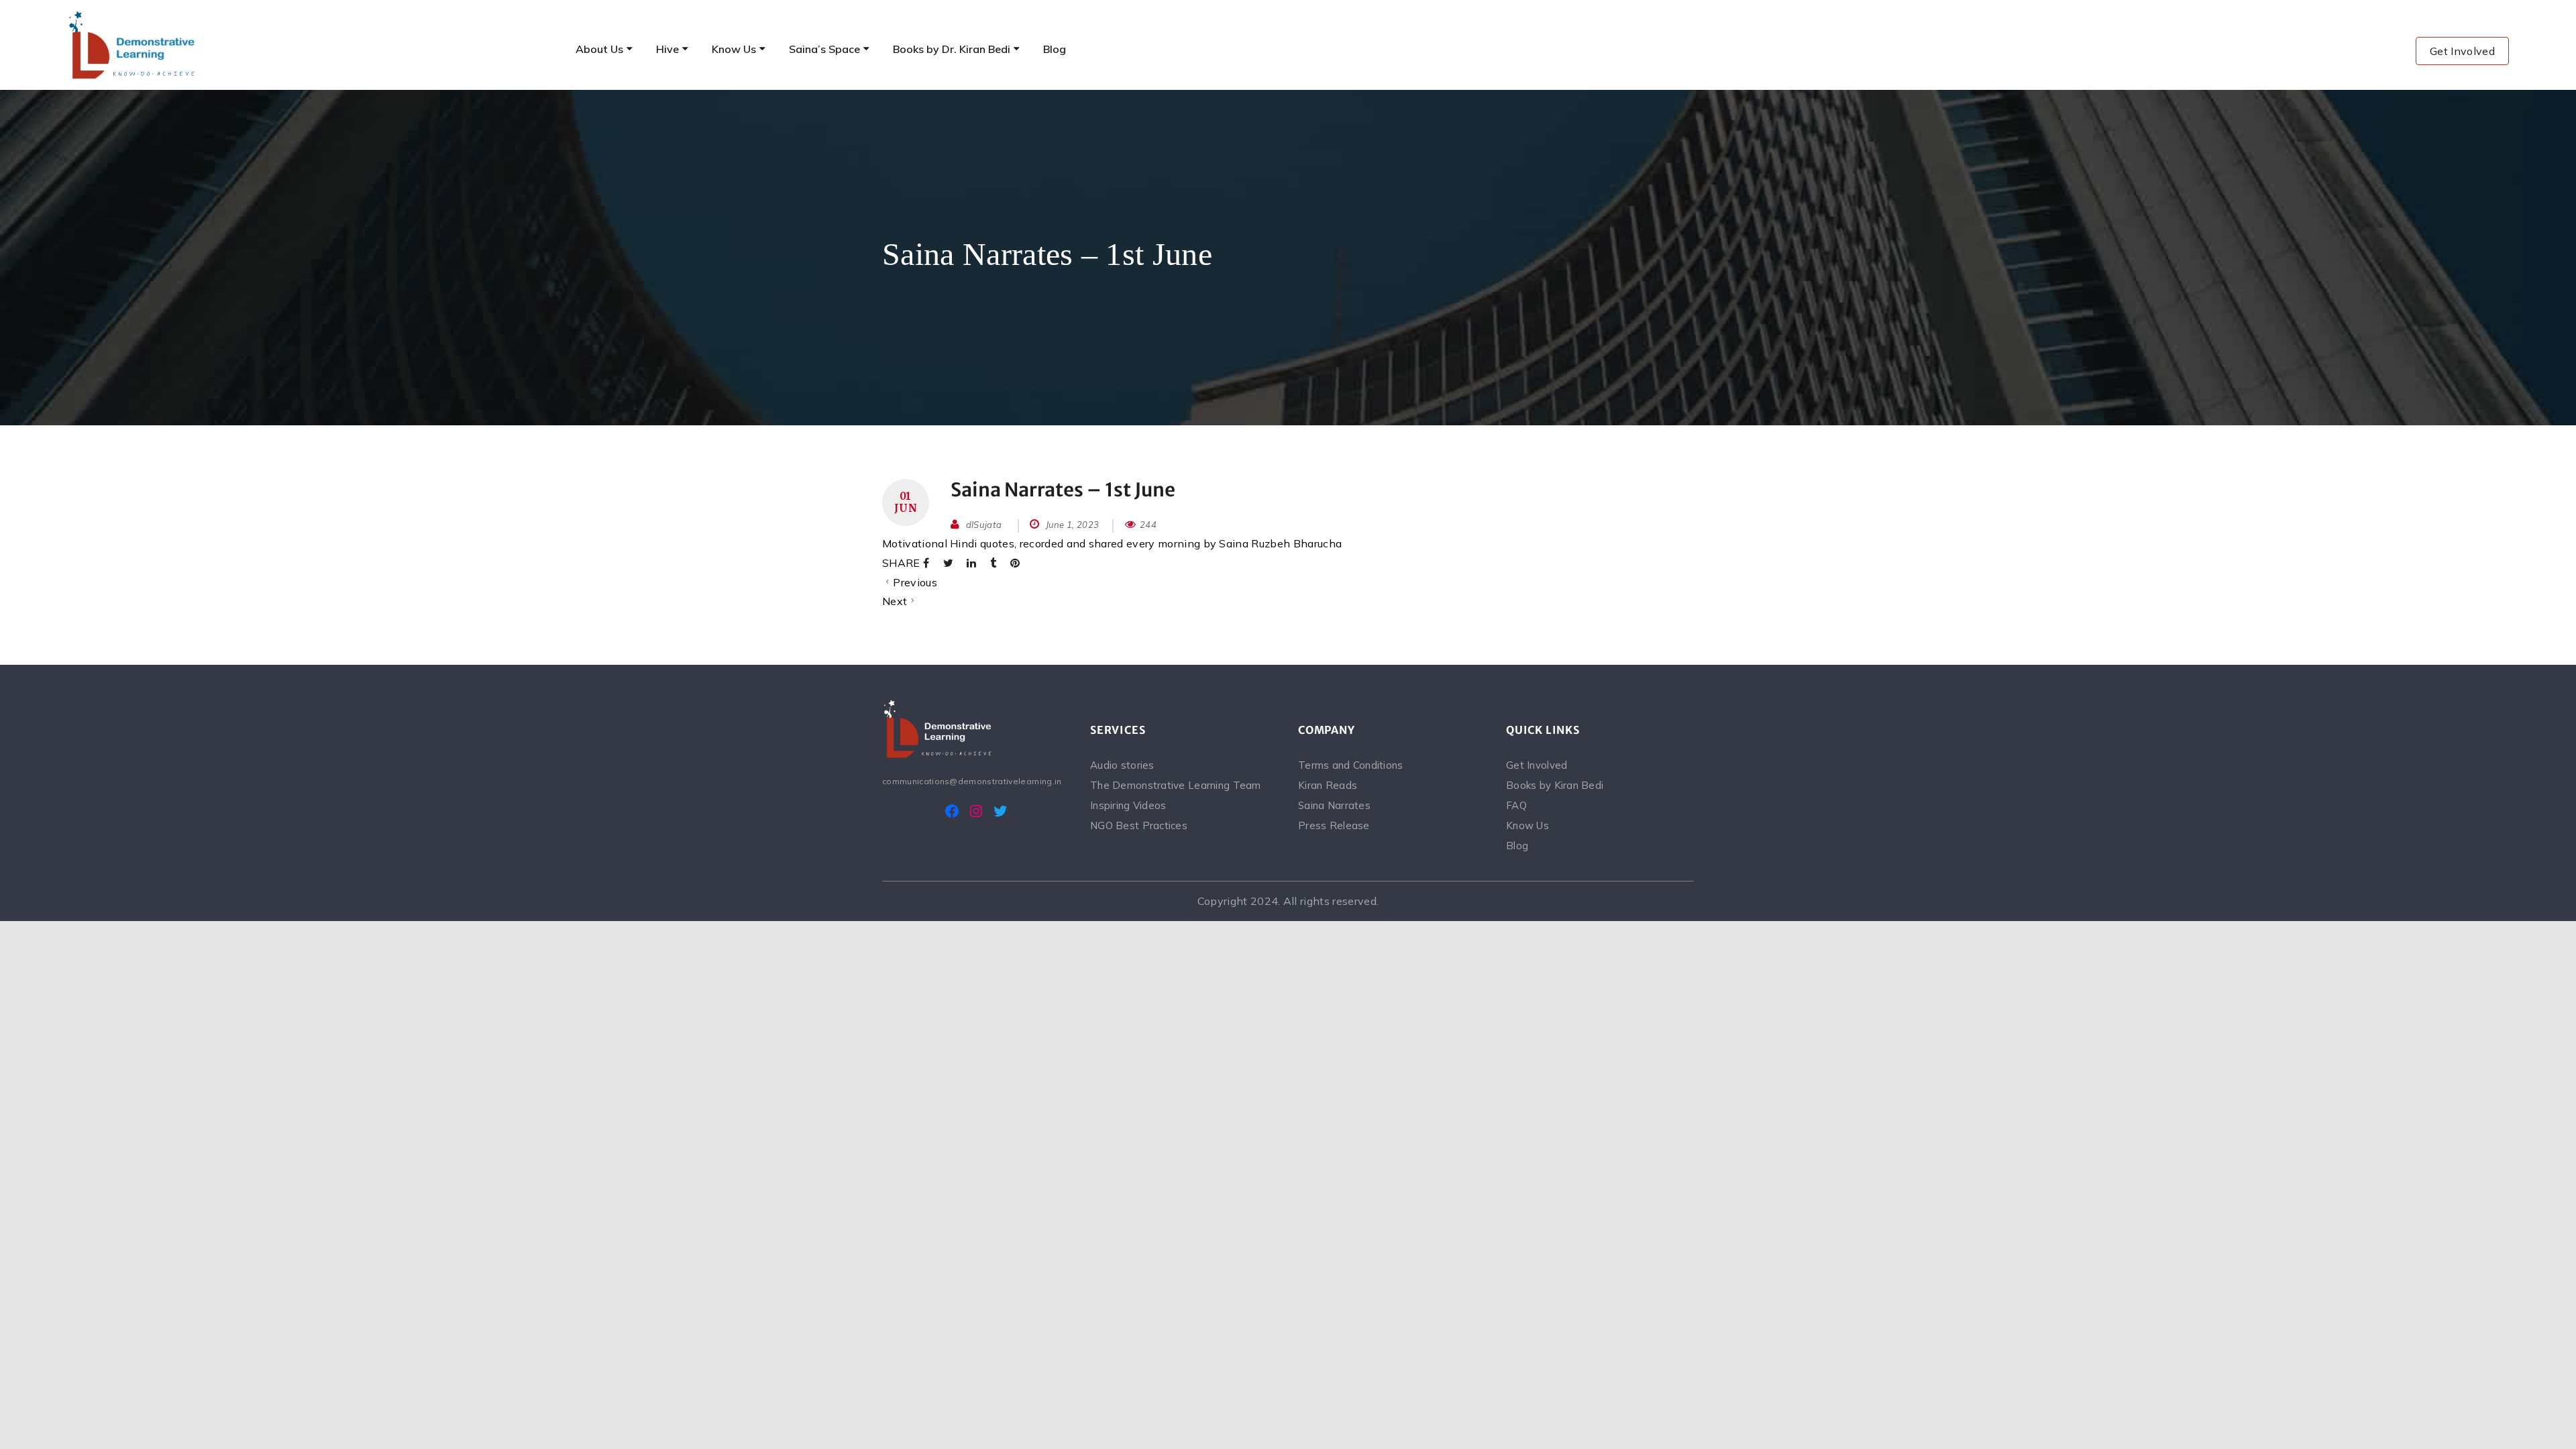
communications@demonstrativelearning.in (972, 781)
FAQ (1516, 805)
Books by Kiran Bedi (1555, 785)
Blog (1517, 846)
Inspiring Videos (1128, 805)
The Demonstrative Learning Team (1176, 785)
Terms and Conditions (1351, 765)
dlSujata (984, 525)
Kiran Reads (1328, 785)
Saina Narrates (1334, 805)
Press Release (1334, 825)
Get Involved (2462, 51)
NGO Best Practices (1139, 825)
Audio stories (1122, 765)
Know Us (1527, 825)
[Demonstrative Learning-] (133, 45)
